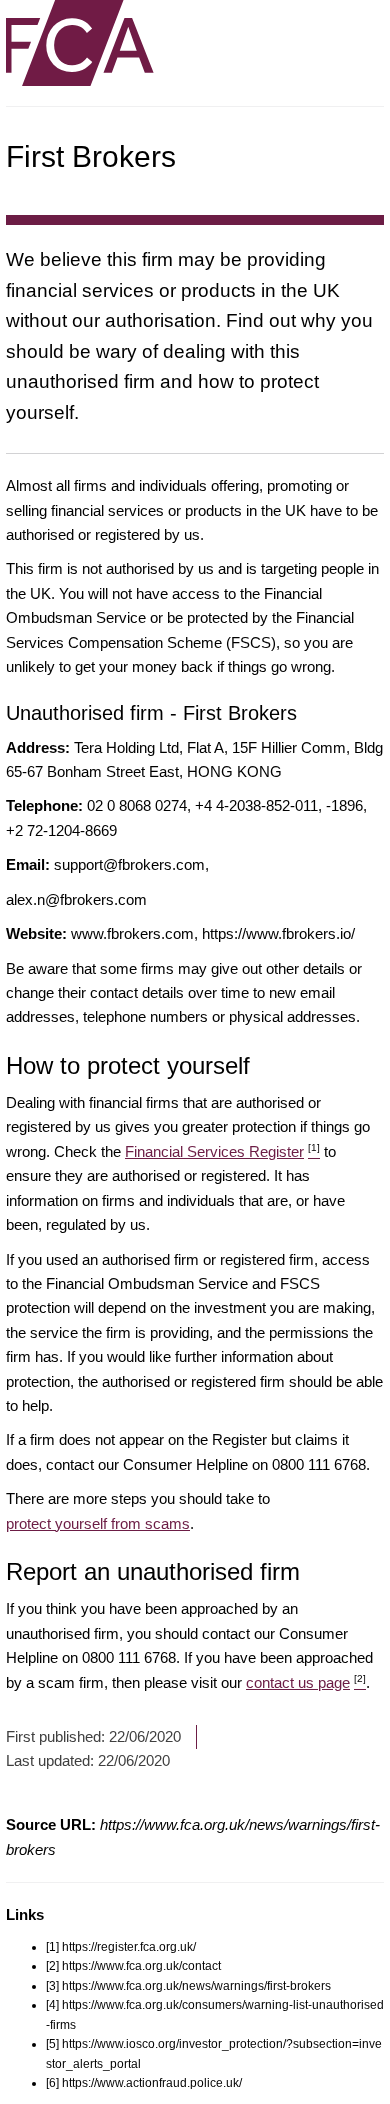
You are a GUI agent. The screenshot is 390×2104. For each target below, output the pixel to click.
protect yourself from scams (98, 1523)
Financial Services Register (222, 1151)
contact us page (306, 1682)
